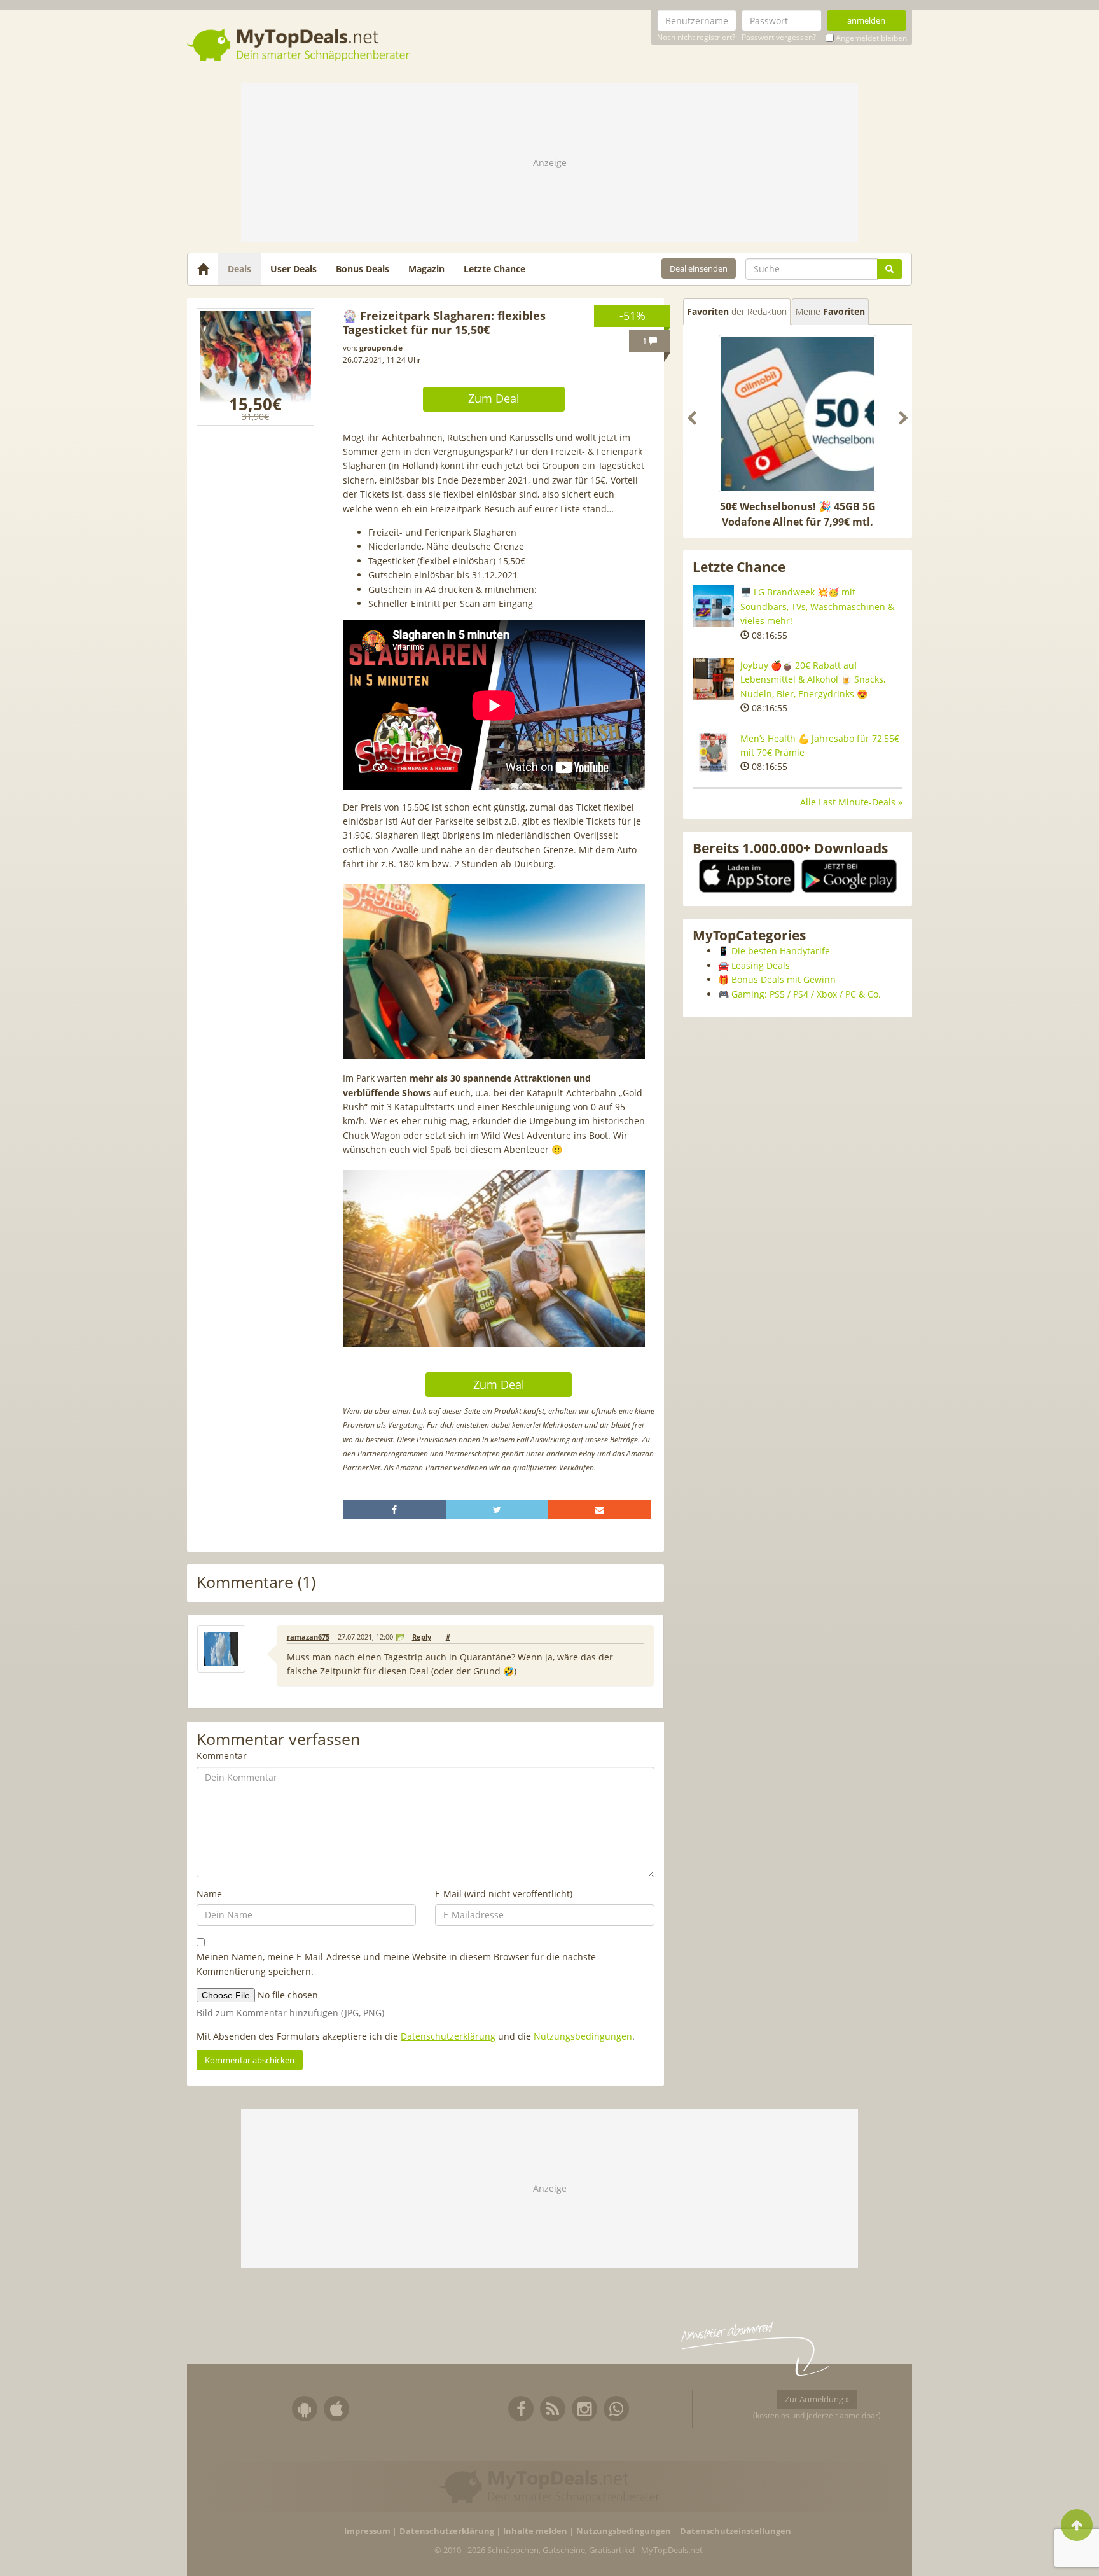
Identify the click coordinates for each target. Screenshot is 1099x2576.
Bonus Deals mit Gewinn (784, 979)
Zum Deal (494, 398)
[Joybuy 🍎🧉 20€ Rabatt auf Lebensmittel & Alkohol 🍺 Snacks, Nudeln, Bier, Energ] (713, 679)
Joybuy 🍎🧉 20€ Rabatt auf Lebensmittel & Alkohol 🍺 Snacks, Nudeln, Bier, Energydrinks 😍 (813, 679)
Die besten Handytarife (781, 951)
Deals (239, 269)
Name (209, 1894)
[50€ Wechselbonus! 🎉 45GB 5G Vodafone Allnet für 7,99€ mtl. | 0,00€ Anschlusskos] (798, 414)
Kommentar (222, 1756)
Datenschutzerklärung (448, 2036)
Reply (422, 1637)
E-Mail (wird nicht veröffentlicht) (504, 1894)
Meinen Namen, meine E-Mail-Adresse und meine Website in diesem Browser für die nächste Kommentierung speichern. (396, 1964)
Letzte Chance (494, 269)
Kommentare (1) (256, 1583)
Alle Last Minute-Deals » (851, 802)
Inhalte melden (535, 2531)
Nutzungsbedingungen (583, 2036)
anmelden (866, 20)
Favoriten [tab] (737, 311)
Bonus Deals (363, 269)
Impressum (367, 2531)
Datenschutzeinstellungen (736, 2531)
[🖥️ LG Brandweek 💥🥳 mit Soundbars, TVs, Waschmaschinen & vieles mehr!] (713, 606)
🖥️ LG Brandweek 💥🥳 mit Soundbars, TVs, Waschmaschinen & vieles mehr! (817, 606)
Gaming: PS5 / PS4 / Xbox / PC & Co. (806, 994)
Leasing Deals (761, 965)
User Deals (294, 269)
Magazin (426, 269)
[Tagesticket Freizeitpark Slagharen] (255, 367)
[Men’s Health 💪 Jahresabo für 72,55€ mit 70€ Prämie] (713, 752)
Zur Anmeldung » (817, 2399)
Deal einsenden (699, 268)
